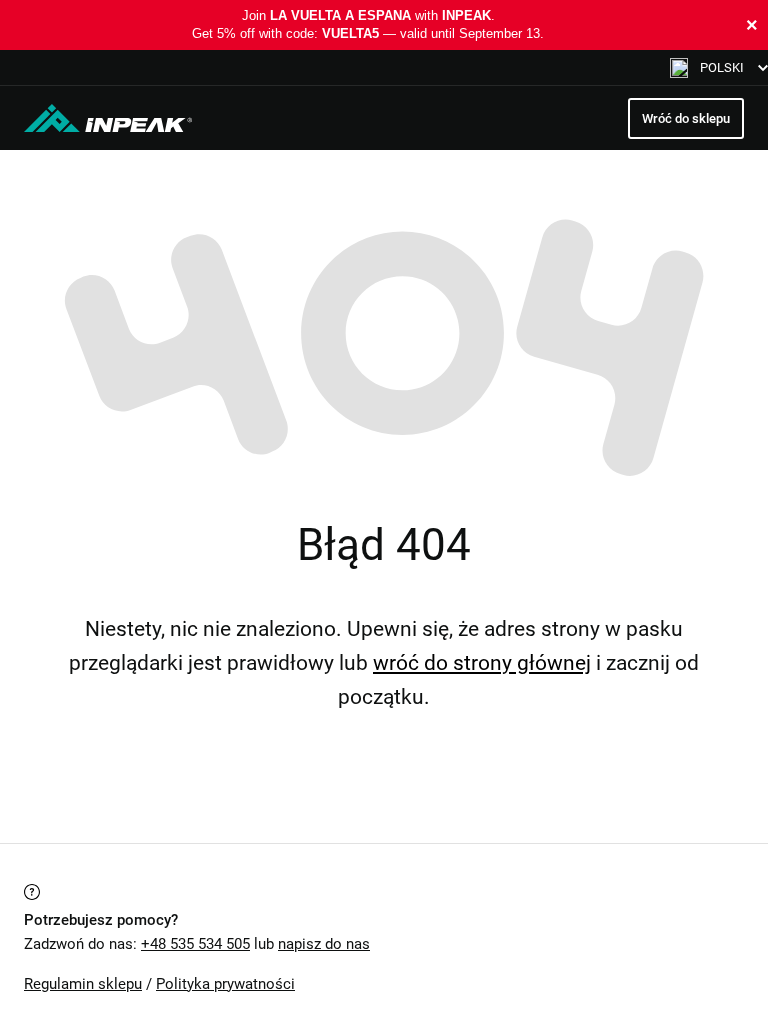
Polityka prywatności (225, 984)
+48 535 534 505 (195, 944)
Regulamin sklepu (83, 984)
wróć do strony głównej (482, 663)
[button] (719, 67)
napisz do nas (324, 944)
